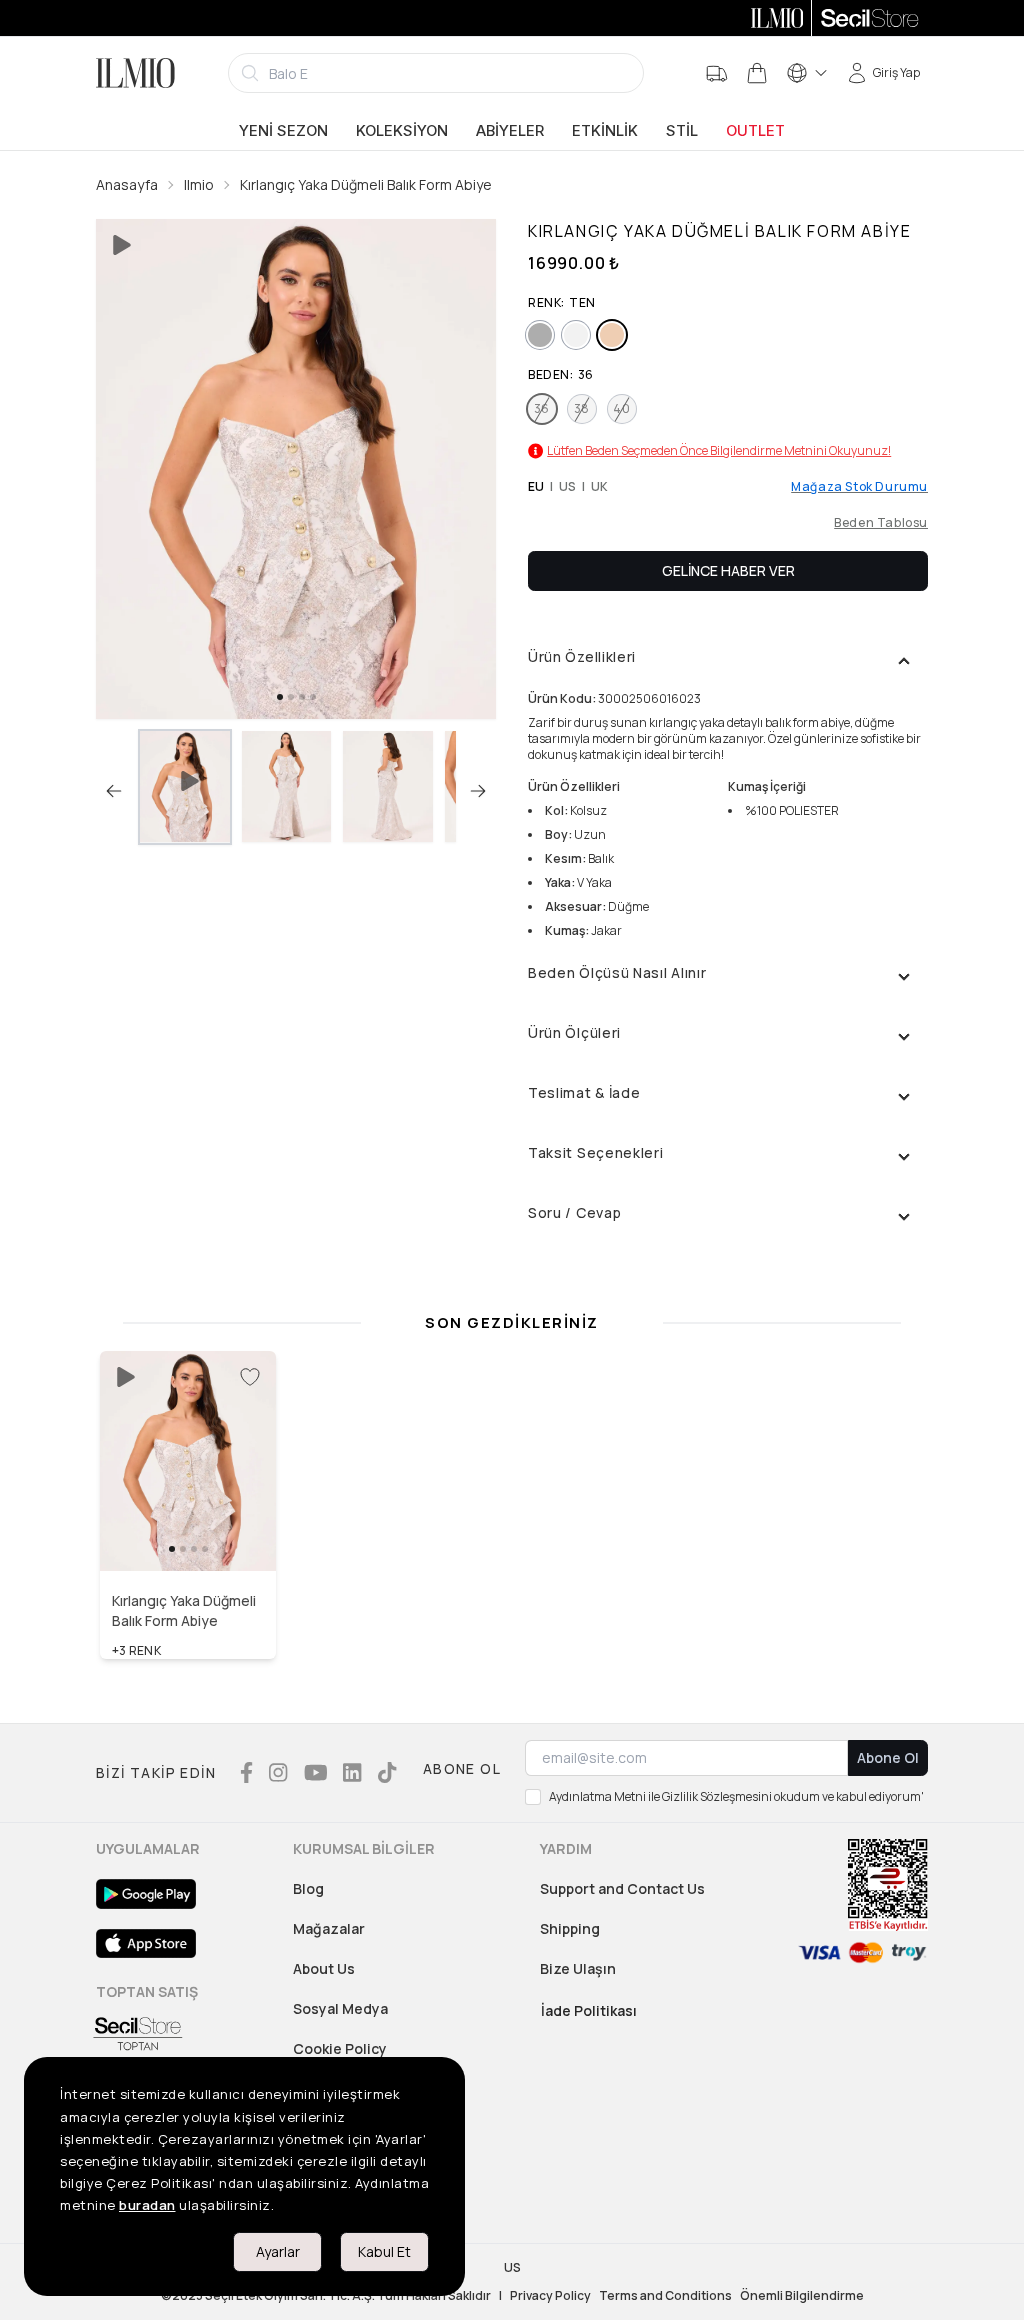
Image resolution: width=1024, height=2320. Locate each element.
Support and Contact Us (622, 1888)
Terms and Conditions (665, 2296)
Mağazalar (329, 1928)
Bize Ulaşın (578, 1968)
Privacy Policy (550, 2296)
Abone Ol (888, 1757)
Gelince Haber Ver (728, 570)
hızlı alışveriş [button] (188, 1528)
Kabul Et (384, 2251)
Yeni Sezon (283, 131)
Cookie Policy (340, 2048)
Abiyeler (510, 131)
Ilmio (199, 184)
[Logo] (135, 73)
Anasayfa (127, 184)
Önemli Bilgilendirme (802, 2296)
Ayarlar (278, 2251)
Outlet (755, 131)
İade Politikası (589, 2010)
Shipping (570, 1928)
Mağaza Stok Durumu (859, 487)
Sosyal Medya (340, 2008)
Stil (682, 131)
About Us (324, 1968)
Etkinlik (605, 131)
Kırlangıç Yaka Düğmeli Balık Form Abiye (366, 184)
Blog (308, 1888)
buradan (147, 2205)
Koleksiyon (402, 131)
